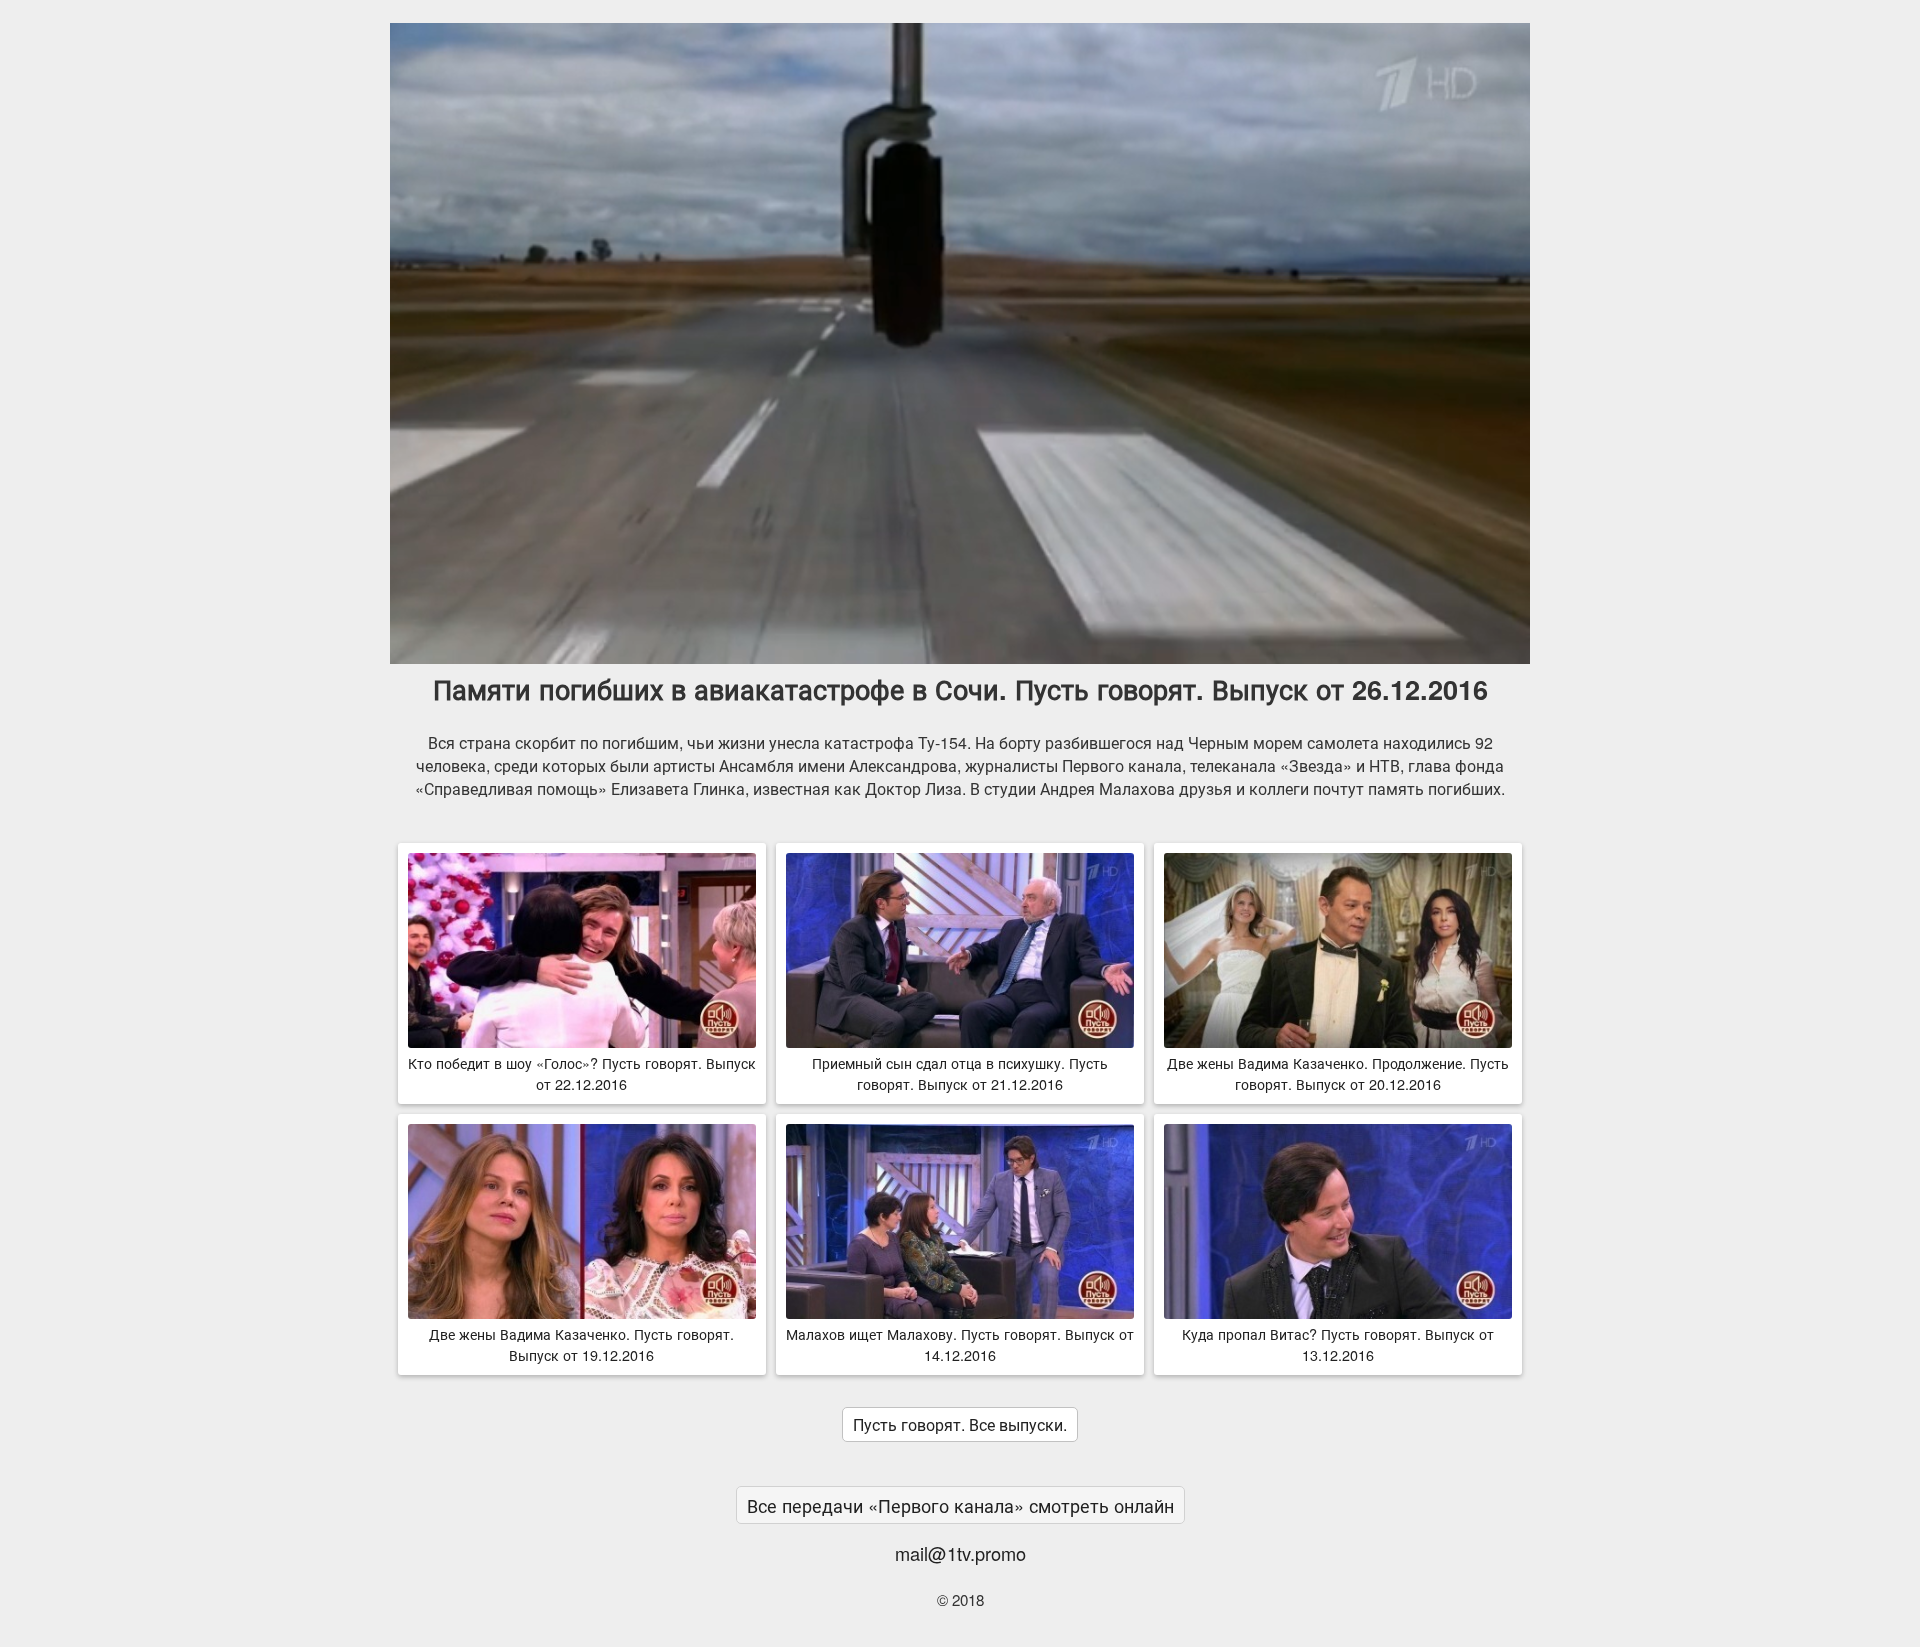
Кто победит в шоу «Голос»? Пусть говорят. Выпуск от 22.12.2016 (582, 1073)
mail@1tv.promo (960, 1553)
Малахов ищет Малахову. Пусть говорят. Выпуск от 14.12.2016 (960, 1344)
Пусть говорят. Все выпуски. (960, 1424)
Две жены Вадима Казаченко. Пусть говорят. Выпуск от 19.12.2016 (581, 1344)
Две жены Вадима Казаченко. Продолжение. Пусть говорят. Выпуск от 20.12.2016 (1338, 1073)
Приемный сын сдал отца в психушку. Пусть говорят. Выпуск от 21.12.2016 (960, 1073)
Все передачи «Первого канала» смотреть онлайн (960, 1505)
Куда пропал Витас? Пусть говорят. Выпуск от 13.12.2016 (1338, 1344)
